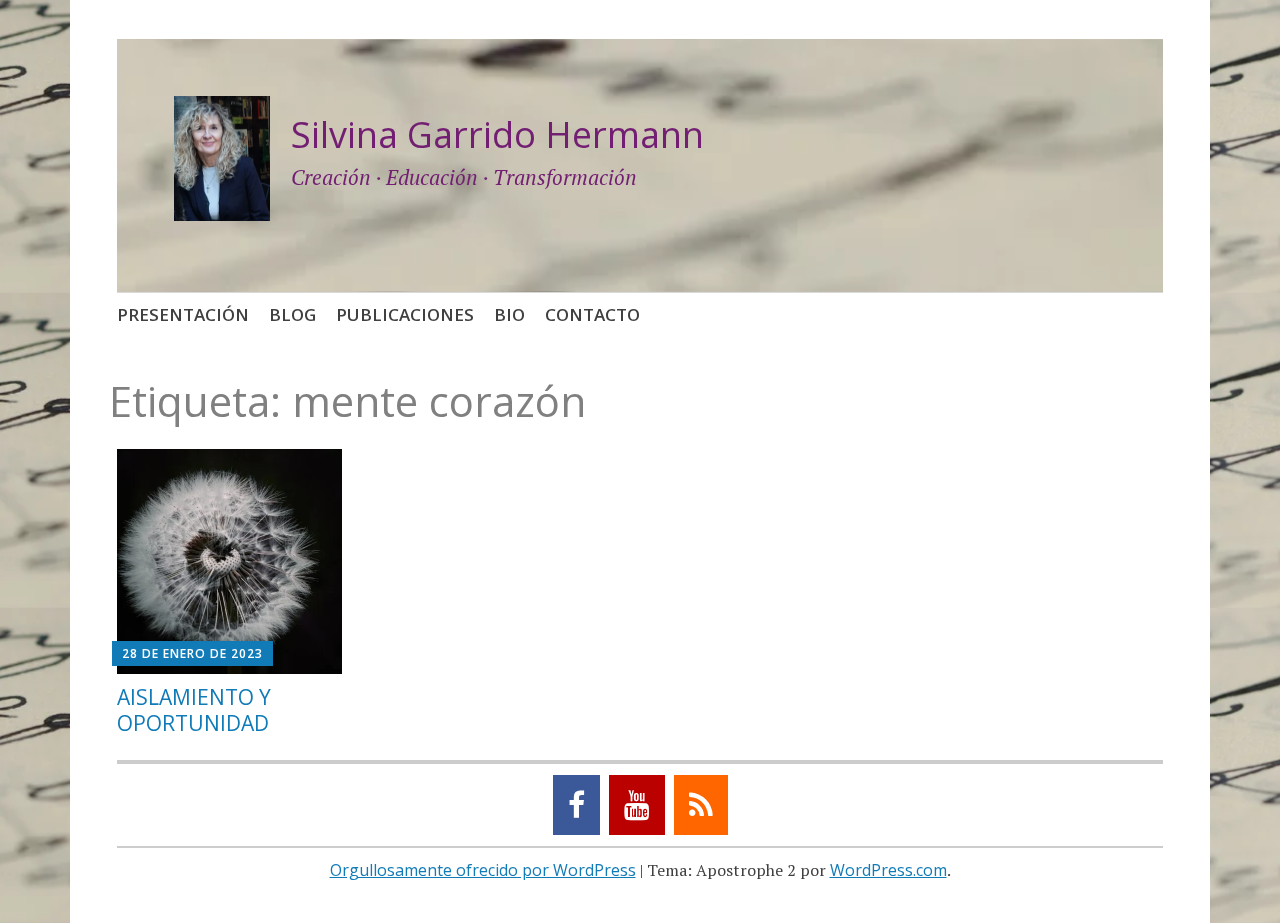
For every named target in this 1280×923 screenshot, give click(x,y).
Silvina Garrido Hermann (497, 134)
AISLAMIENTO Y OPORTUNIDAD (194, 709)
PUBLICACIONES (405, 314)
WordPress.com (888, 870)
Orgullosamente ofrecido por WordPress (483, 870)
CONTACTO (592, 314)
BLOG (292, 314)
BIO (509, 314)
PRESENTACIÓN (183, 314)
